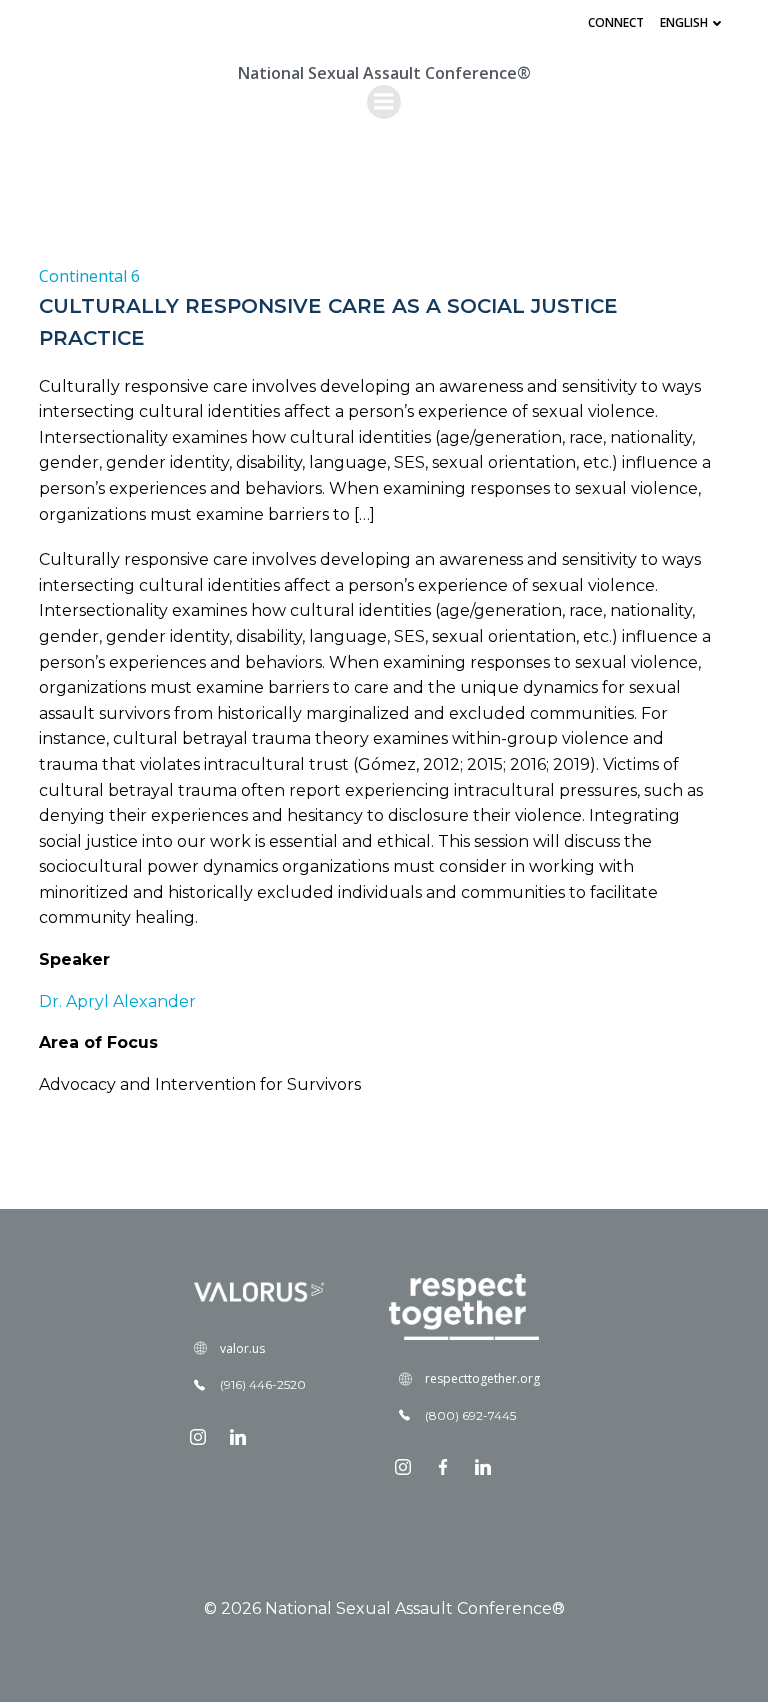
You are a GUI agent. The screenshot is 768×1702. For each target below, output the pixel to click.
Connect (616, 22)
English (684, 22)
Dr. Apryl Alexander (117, 1001)
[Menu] (384, 102)
